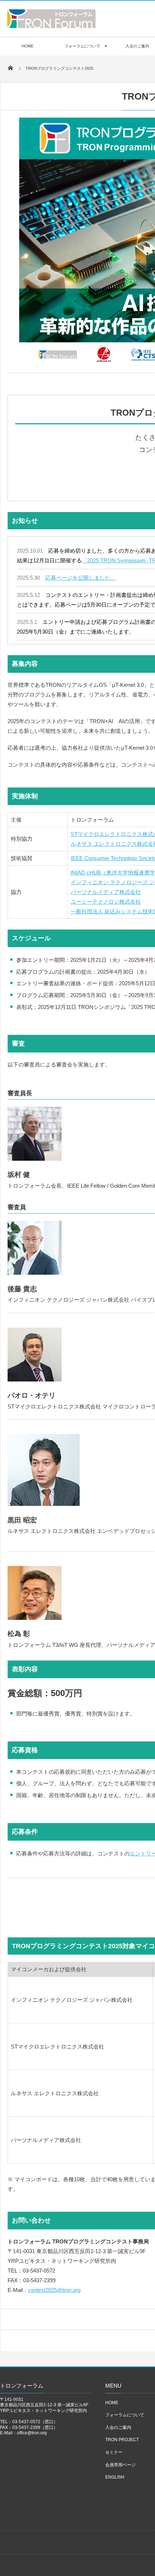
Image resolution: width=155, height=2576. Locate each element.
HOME (28, 46)
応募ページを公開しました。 (81, 578)
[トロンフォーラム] (51, 26)
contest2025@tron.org (54, 2290)
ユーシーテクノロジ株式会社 (106, 902)
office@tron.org (32, 2433)
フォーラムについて (82, 46)
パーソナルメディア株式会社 (106, 892)
